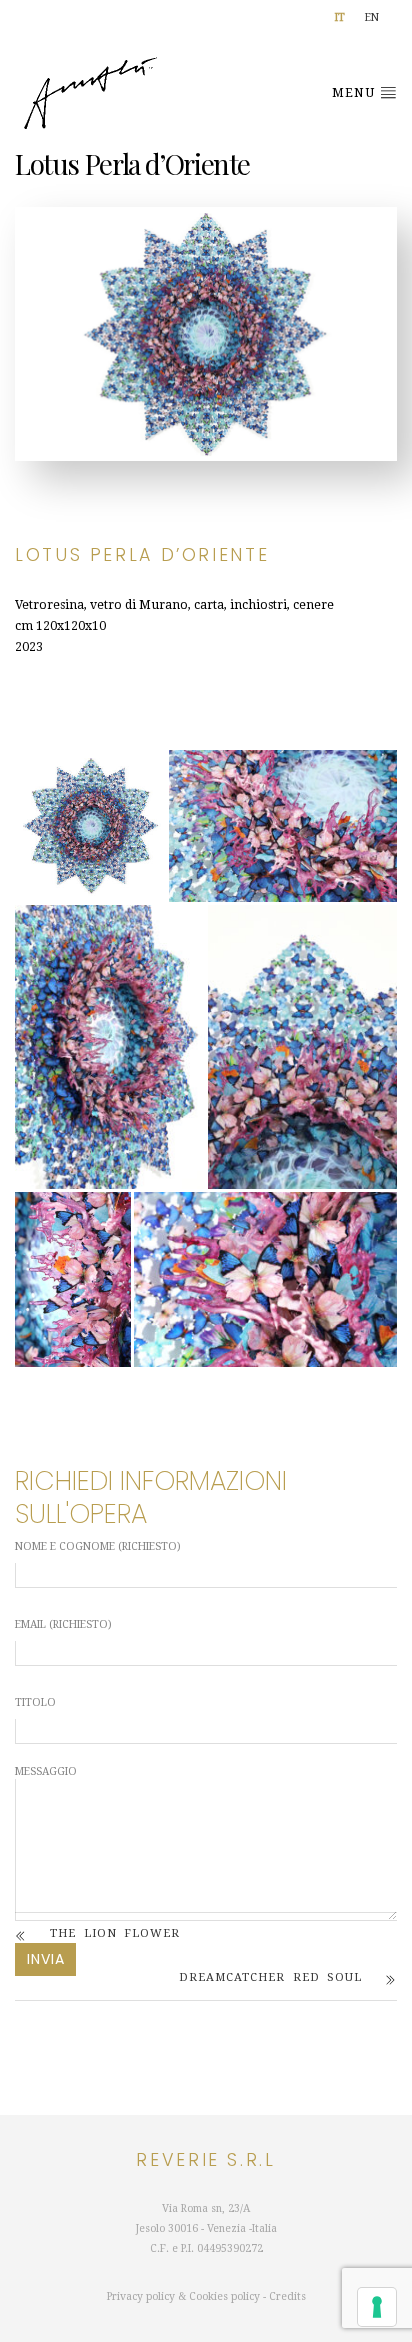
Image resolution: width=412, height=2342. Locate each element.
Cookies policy (224, 2296)
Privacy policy (141, 2296)
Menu (355, 93)
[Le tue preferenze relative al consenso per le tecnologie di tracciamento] (377, 2307)
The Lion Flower (115, 1933)
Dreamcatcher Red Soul (270, 1977)
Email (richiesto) (63, 1624)
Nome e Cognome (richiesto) (98, 1546)
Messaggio (46, 1775)
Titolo (35, 1702)
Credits (287, 2296)
